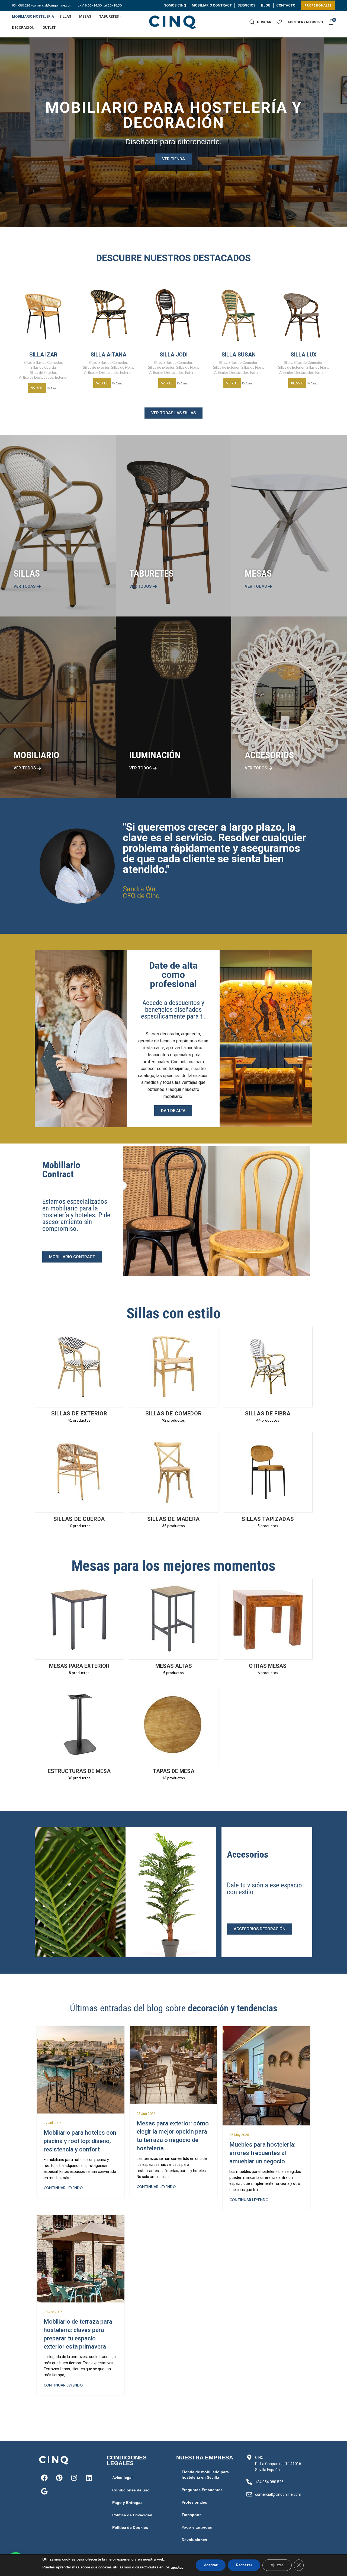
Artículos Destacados (36, 377)
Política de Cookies (130, 2527)
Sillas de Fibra (122, 367)
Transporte (192, 2515)
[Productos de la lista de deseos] (279, 22)
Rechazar (244, 2565)
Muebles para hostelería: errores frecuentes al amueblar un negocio (262, 2153)
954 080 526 (21, 5)
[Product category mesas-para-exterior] (79, 1629)
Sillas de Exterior (43, 372)
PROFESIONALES (318, 5)
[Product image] (43, 314)
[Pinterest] (59, 2478)
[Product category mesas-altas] (173, 1629)
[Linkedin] (89, 2478)
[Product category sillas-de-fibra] (268, 1376)
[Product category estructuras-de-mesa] (79, 1734)
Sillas (28, 362)
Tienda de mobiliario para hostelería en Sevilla (205, 2475)
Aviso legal (122, 2478)
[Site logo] (173, 22)
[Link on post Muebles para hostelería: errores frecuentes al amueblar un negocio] (266, 2076)
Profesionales (194, 2502)
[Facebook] (44, 2478)
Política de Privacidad (132, 2515)
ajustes (177, 2567)
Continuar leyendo (63, 2188)
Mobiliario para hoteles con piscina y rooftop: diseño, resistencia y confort (80, 2141)
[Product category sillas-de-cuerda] (79, 1482)
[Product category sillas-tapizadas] (268, 1482)
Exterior (61, 377)
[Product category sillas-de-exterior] (79, 1376)
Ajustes (277, 2565)
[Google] (44, 2491)
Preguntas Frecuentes (202, 2490)
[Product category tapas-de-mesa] (173, 1734)
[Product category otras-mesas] (268, 1629)
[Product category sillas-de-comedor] (173, 1376)
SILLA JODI (174, 355)
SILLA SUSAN (239, 355)
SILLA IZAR (43, 355)
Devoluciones (194, 2540)
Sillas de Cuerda (43, 367)
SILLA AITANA (108, 355)
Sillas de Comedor (48, 362)
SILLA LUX (304, 355)
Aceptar (211, 2565)
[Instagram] (74, 2478)
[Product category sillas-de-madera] (173, 1482)
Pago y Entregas (127, 2503)
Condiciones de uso (131, 2490)
